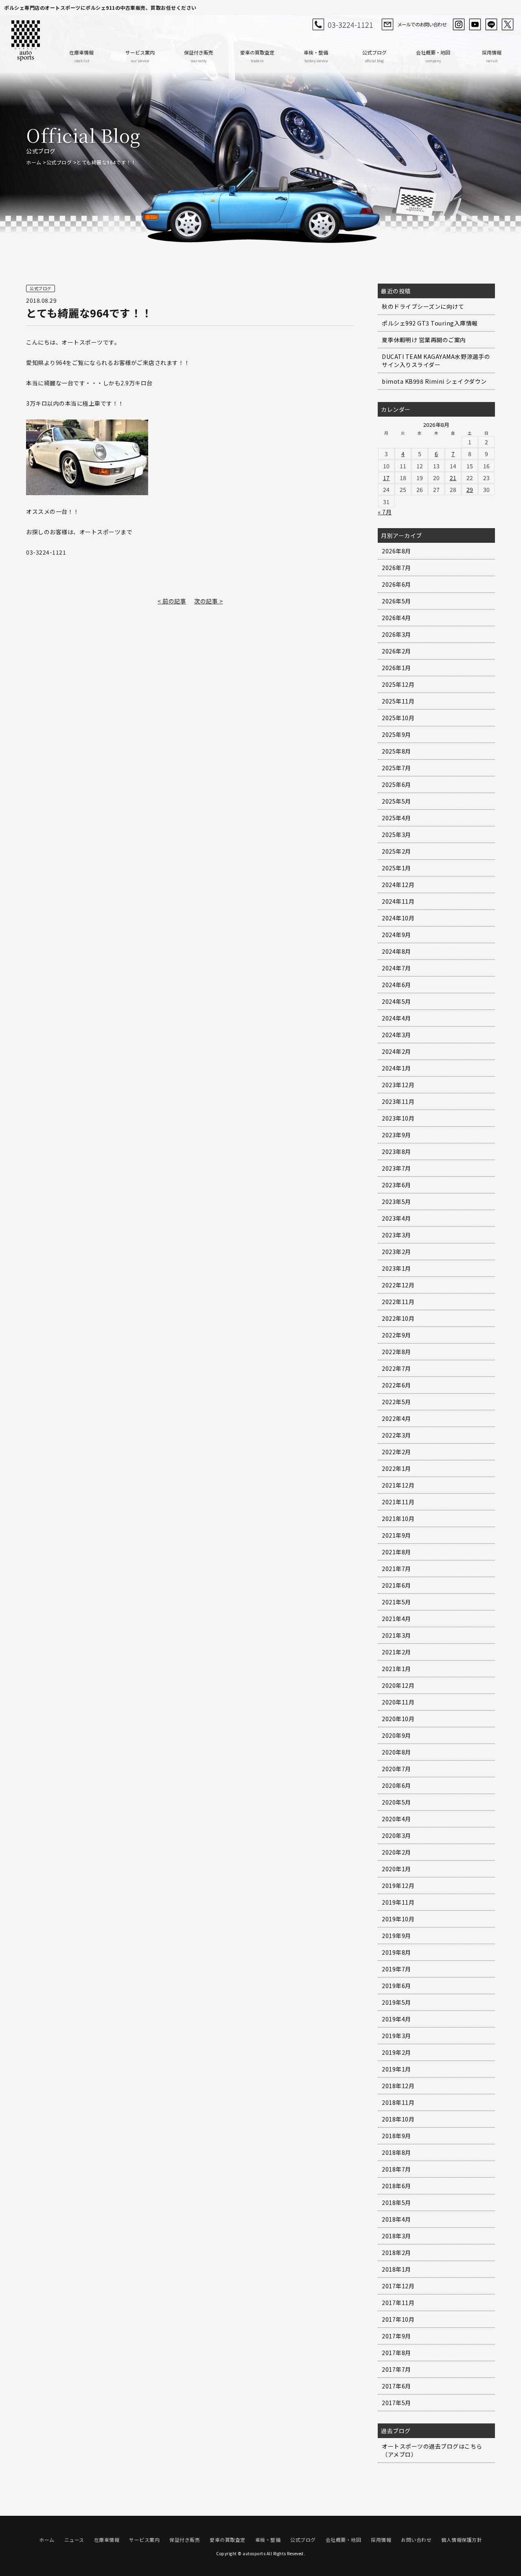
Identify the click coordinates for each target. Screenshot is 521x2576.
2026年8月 (396, 551)
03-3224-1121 (350, 24)
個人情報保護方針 (462, 2540)
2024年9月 (396, 935)
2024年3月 (396, 1035)
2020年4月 (396, 1819)
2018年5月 (396, 2202)
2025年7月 (396, 768)
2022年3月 (396, 1435)
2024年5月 (396, 1001)
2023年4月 (396, 1218)
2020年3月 (396, 1835)
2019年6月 (396, 1986)
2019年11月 (398, 1902)
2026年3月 (396, 634)
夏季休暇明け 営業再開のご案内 (424, 340)
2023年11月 (398, 1101)
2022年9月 (396, 1335)
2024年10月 (398, 918)
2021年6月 (396, 1585)
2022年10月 (398, 1318)
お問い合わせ (416, 2540)
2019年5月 (396, 2002)
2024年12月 (398, 885)
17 (386, 478)
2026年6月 (396, 584)
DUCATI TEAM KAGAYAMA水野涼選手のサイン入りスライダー (436, 361)
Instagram (459, 24)
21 (453, 478)
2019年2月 (396, 2052)
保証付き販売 (199, 56)
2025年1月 (396, 868)
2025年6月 (396, 784)
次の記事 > (208, 601)
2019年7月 (396, 1969)
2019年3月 (396, 2036)
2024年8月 (396, 951)
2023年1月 (396, 1268)
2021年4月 (396, 1619)
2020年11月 (398, 1702)
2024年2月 (396, 1051)
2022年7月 (396, 1368)
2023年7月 (396, 1168)
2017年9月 (396, 2336)
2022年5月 (396, 1402)
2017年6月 (396, 2386)
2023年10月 (398, 1118)
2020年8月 (396, 1752)
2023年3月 (396, 1235)
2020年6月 (396, 1785)
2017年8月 (396, 2353)
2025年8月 (396, 751)
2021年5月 (396, 1602)
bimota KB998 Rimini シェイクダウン (434, 381)
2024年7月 (396, 968)
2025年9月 (396, 734)
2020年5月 (396, 1802)
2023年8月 (396, 1151)
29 (470, 489)
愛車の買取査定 (257, 56)
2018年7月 (396, 2169)
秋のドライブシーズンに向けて (423, 306)
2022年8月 (396, 1352)
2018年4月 (396, 2219)
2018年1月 (396, 2269)
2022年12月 (398, 1285)
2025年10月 (398, 718)
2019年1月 (396, 2069)
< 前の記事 (172, 601)
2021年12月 (398, 1485)
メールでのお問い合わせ (422, 24)
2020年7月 (396, 1769)
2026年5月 (396, 601)
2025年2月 (396, 851)
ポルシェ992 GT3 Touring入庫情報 (430, 323)
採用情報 (492, 56)
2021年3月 (396, 1635)
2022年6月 (396, 1385)
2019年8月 (396, 1952)
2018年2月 (396, 2253)
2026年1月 (396, 668)
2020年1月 (396, 1869)
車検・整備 (316, 56)
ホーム (34, 162)
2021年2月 (396, 1652)
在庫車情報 (81, 56)
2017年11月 (398, 2303)
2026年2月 (396, 651)
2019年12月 (398, 1886)
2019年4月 (396, 2019)
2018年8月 (396, 2152)
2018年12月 (398, 2086)
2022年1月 (396, 1468)
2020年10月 (398, 1719)
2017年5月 (396, 2403)
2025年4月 (396, 818)
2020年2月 (396, 1852)
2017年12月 (398, 2286)
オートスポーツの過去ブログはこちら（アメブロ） (432, 2450)
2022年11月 (398, 1302)
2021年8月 (396, 1552)
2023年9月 (396, 1135)
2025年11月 (398, 701)
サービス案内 (140, 56)
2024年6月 (396, 985)
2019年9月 (396, 1936)
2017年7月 (396, 2369)
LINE (491, 24)
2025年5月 (396, 801)
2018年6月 (396, 2186)
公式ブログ (374, 56)
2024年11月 (398, 901)
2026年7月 (396, 568)
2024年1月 (396, 1068)
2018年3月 (396, 2236)
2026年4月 (396, 618)
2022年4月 (396, 1418)
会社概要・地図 (433, 56)
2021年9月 (396, 1535)
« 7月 (385, 512)
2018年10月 (398, 2119)
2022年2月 (396, 1452)
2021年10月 (398, 1519)
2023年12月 (398, 1085)
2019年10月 (398, 1919)
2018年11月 (398, 2102)
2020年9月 (396, 1735)
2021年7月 (396, 1569)
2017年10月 (398, 2319)
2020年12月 (398, 1685)
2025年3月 (396, 835)
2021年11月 (398, 1502)
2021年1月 (396, 1669)
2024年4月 (396, 1018)
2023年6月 (396, 1185)
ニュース (74, 2540)
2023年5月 (396, 1202)
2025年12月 (398, 684)
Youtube (475, 24)
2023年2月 (396, 1252)
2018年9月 (396, 2136)
